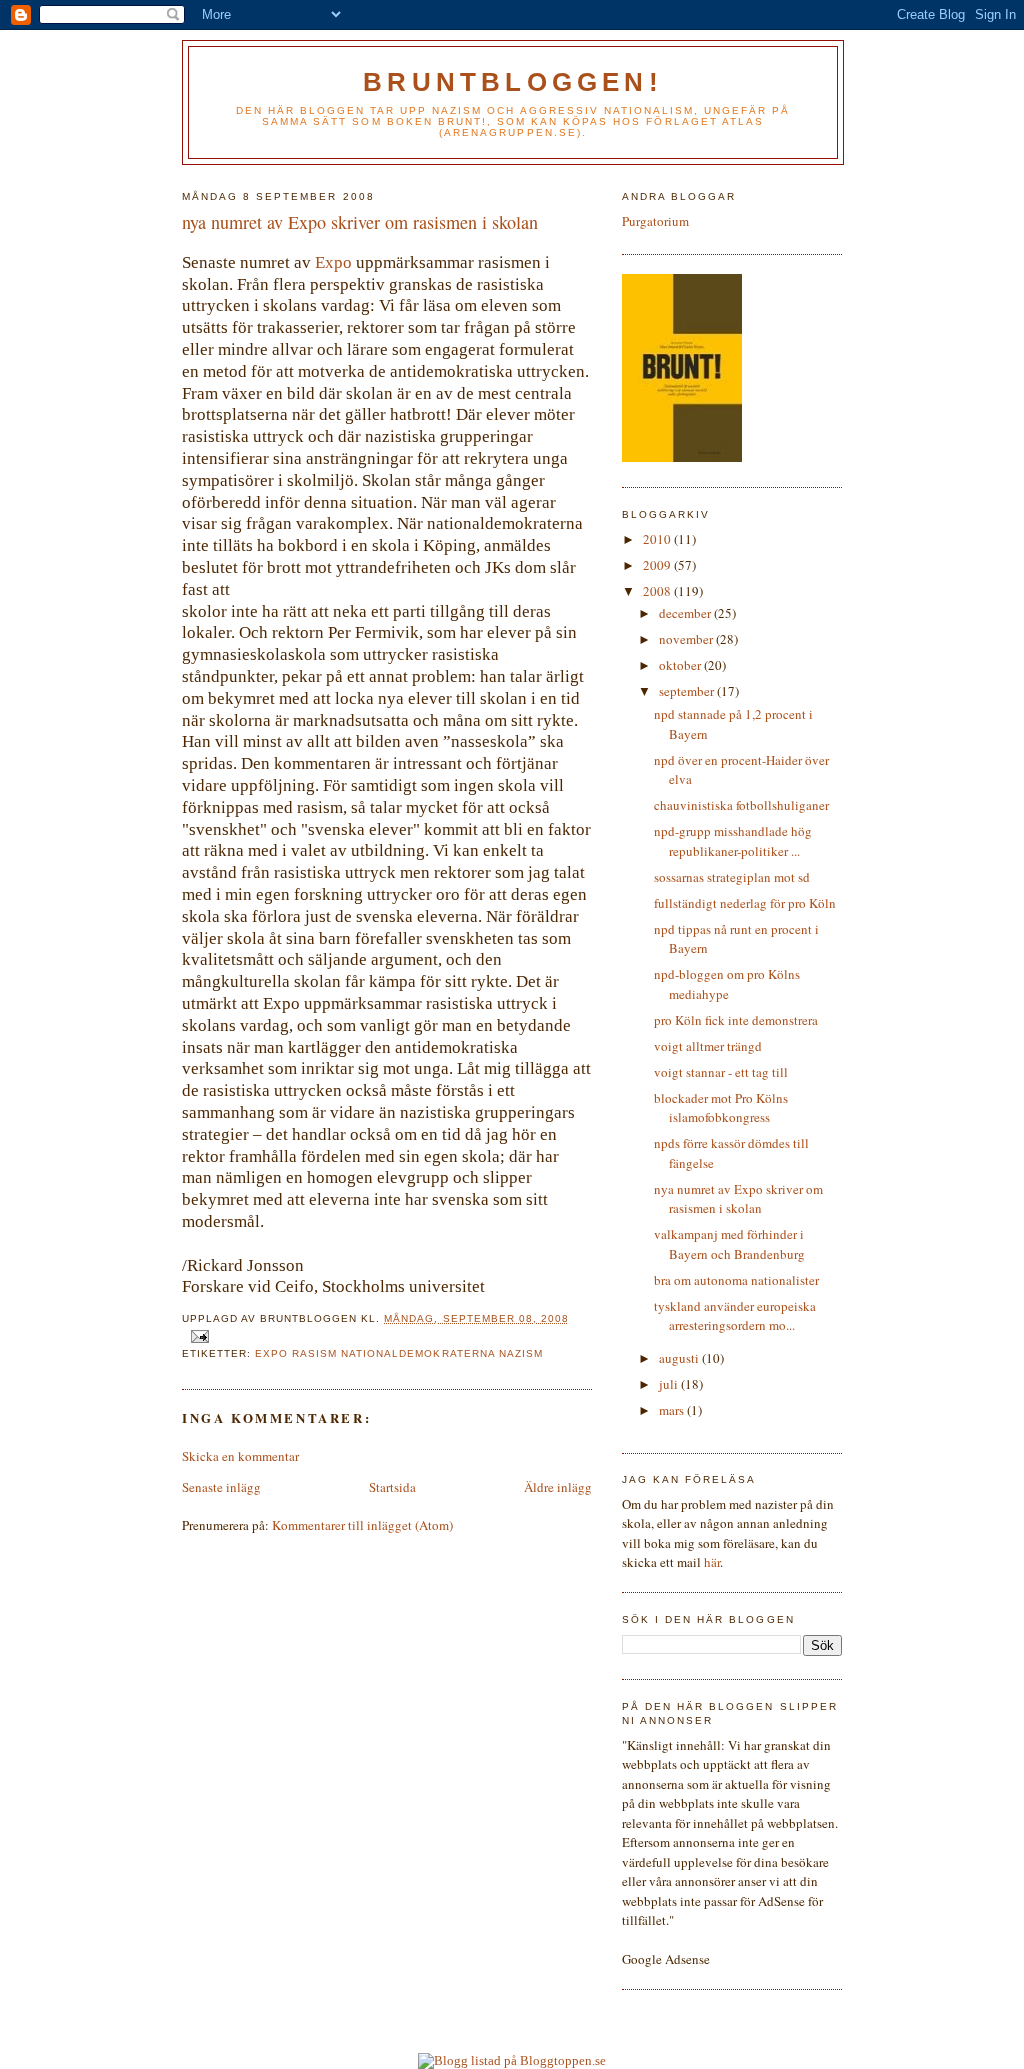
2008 (658, 591)
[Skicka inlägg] (199, 1336)
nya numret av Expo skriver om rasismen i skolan (738, 1199)
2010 (658, 539)
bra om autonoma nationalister (736, 1280)
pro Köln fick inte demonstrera (736, 1020)
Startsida (392, 1487)
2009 (658, 565)
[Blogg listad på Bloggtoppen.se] (512, 2060)
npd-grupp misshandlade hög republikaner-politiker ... (733, 841)
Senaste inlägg (221, 1487)
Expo (333, 262)
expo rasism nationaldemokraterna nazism (399, 1353)
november (687, 639)
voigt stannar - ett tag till (721, 1072)
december (686, 613)
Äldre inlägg (558, 1487)
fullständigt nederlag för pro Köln (745, 903)
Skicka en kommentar (240, 1456)
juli (670, 1384)
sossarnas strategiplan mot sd (732, 877)
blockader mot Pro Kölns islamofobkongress (721, 1108)
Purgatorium (655, 221)
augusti (680, 1358)
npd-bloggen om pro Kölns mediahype (727, 984)
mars (673, 1410)
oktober (681, 665)
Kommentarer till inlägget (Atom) (362, 1525)
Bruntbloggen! (513, 82)
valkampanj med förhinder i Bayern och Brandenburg (729, 1244)
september (688, 691)
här (712, 1562)
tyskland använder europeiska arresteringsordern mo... (735, 1316)
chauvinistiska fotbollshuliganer (741, 805)
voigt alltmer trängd (708, 1046)
